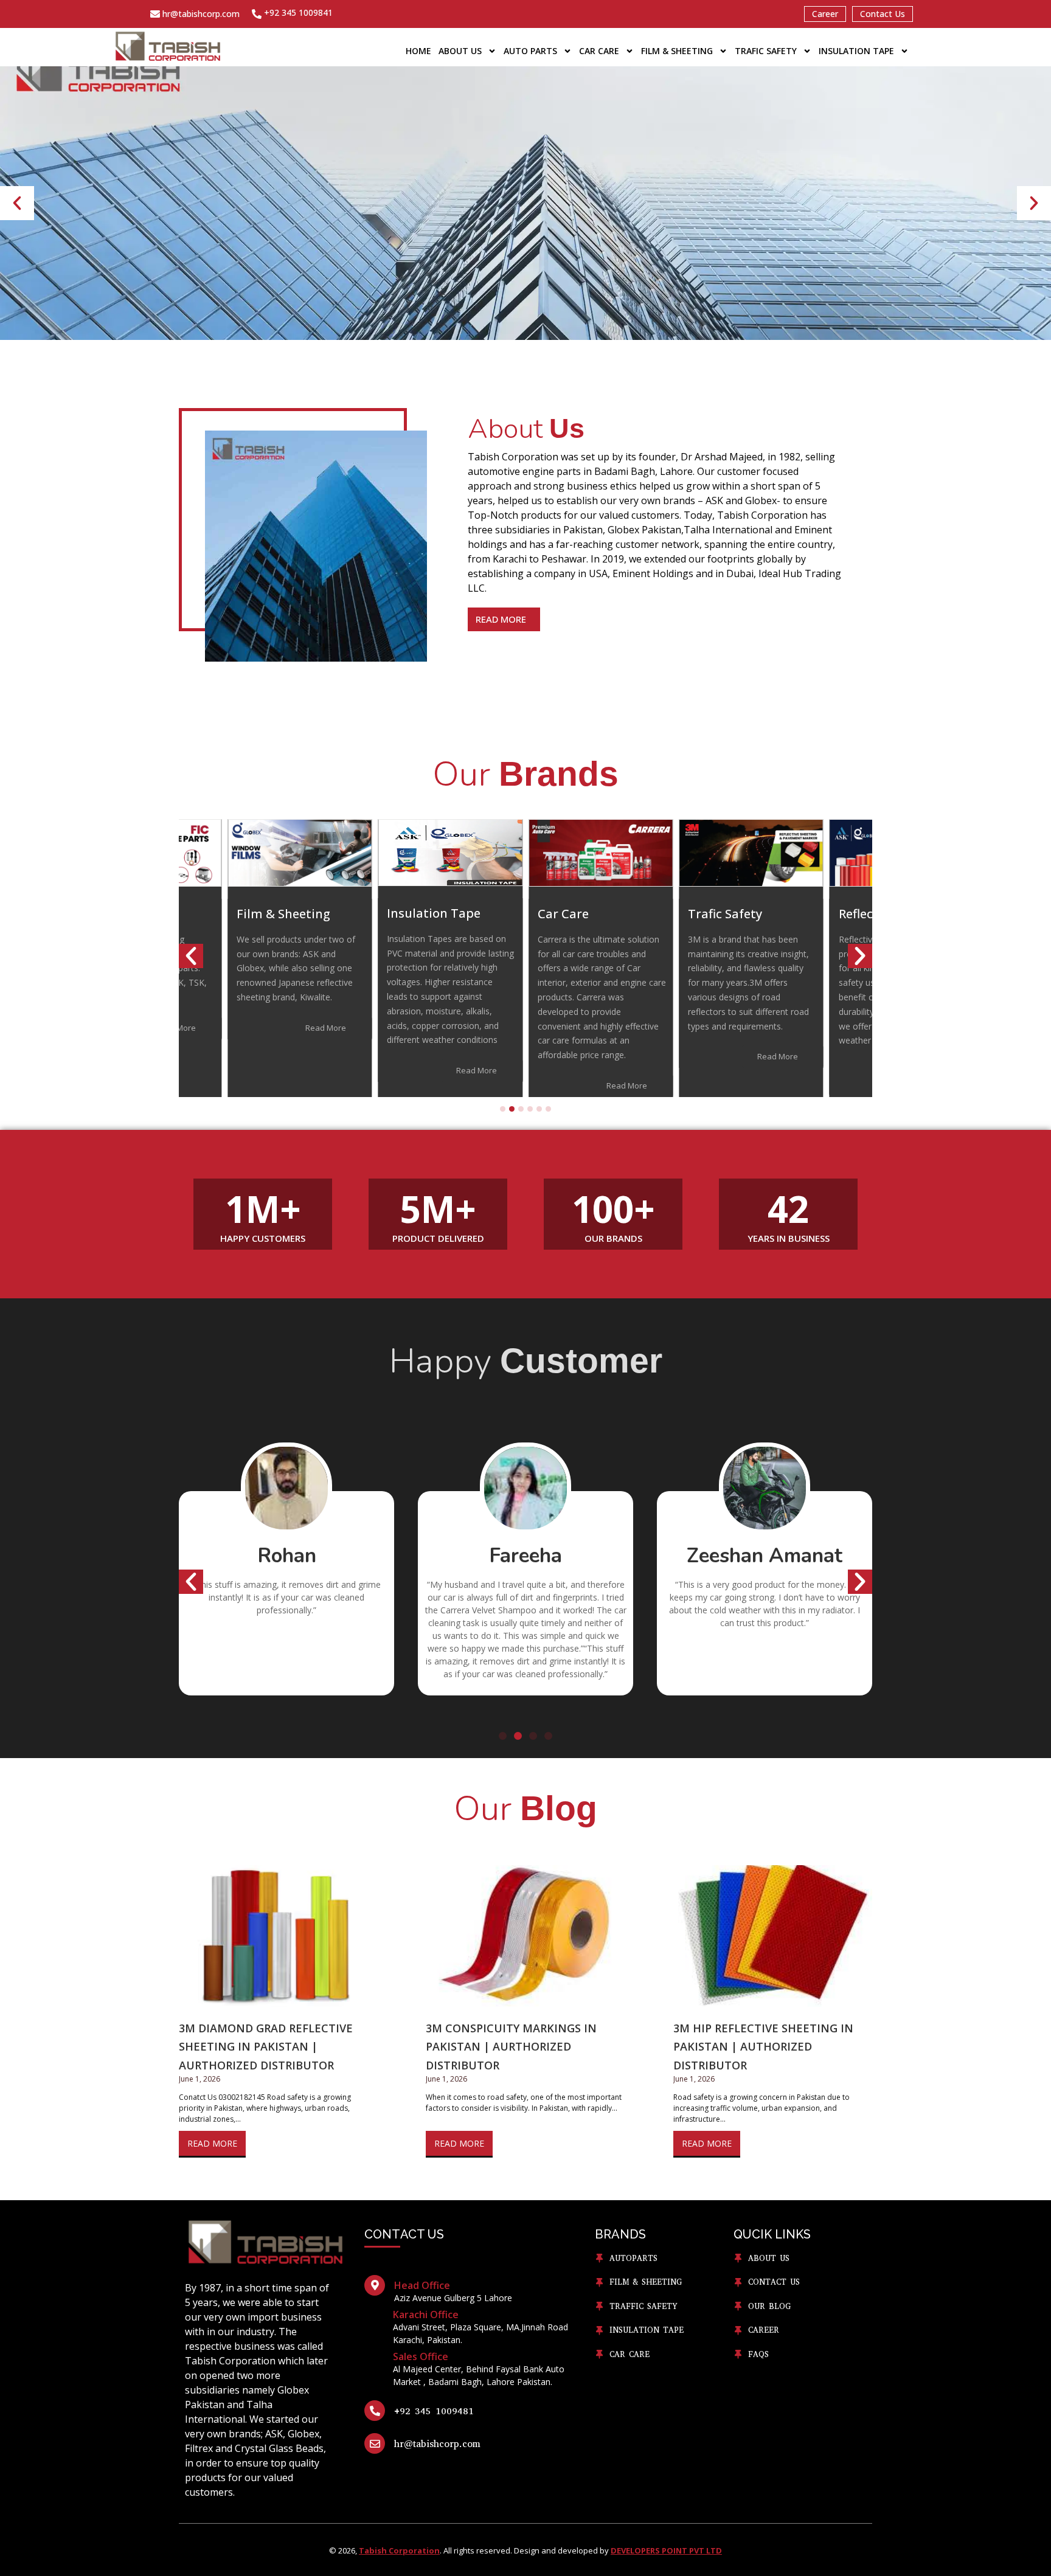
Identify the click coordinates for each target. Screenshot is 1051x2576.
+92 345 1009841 (298, 12)
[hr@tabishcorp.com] (155, 14)
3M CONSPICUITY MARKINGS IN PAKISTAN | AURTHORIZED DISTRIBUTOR (511, 2047)
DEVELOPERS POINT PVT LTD (666, 2550)
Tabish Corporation (399, 2550)
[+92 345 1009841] (257, 14)
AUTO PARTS (530, 51)
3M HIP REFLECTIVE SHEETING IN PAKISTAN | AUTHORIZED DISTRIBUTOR (763, 2047)
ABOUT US (460, 51)
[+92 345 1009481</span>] (375, 2411)
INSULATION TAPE (856, 51)
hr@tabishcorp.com (201, 14)
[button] (17, 203)
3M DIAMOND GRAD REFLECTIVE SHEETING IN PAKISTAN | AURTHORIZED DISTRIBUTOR (266, 2047)
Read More (212, 2143)
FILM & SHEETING (677, 51)
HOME (418, 51)
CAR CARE (599, 51)
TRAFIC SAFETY (766, 51)
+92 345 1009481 (434, 2411)
